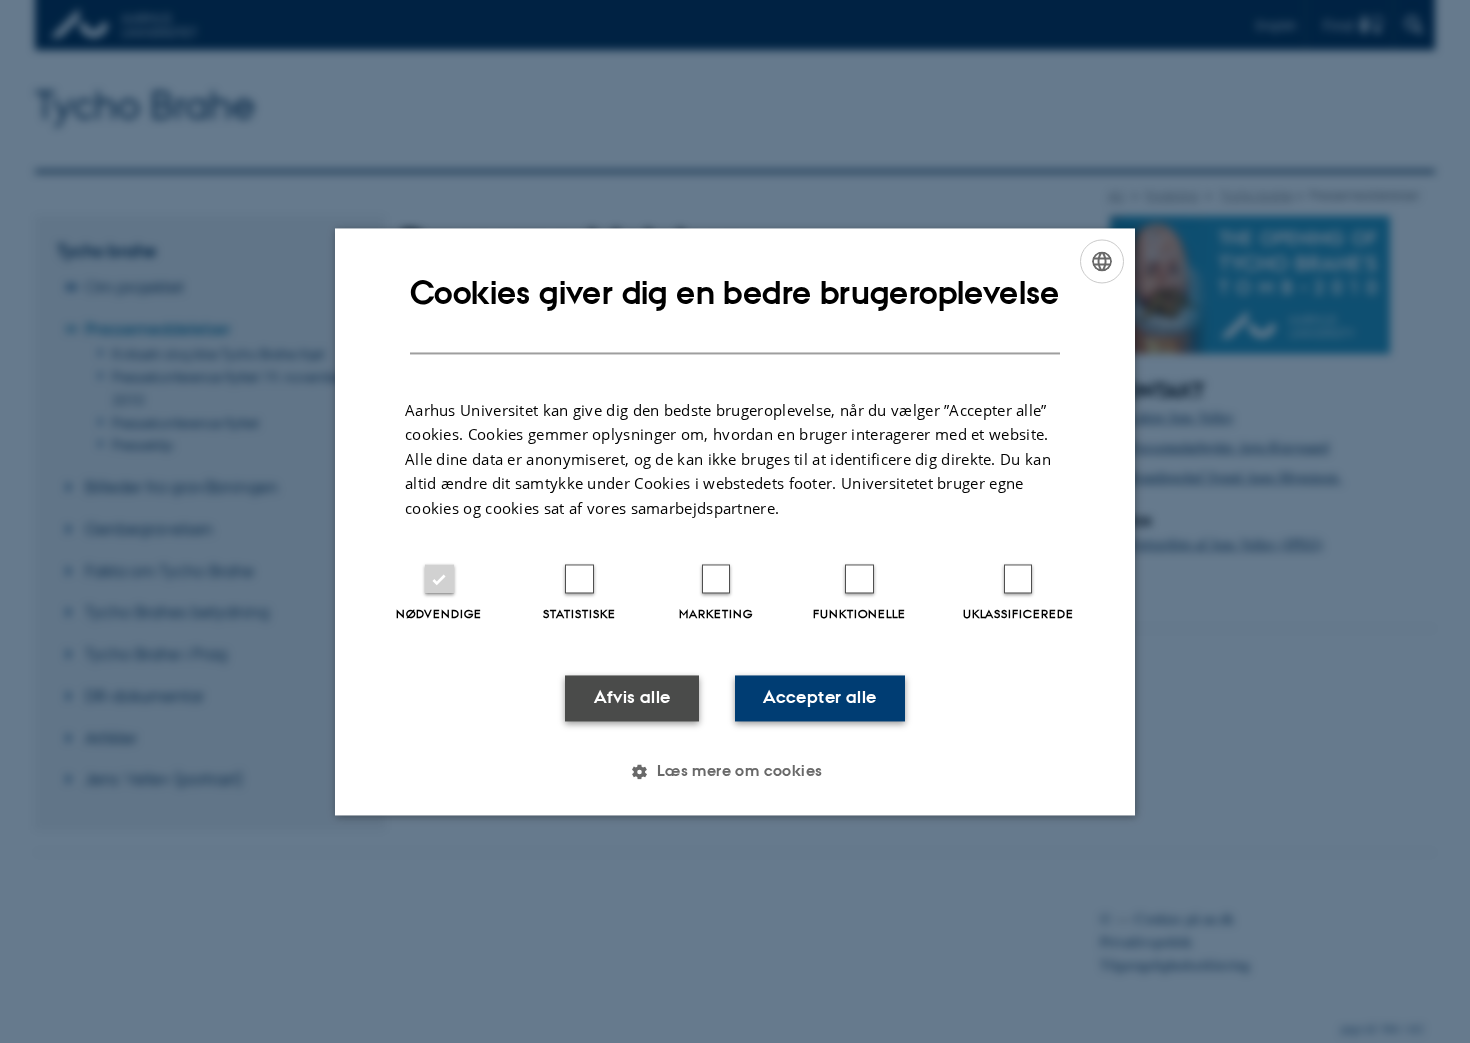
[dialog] (735, 521)
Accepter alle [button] (819, 698)
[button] (734, 771)
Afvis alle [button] (632, 698)
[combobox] (1102, 261)
